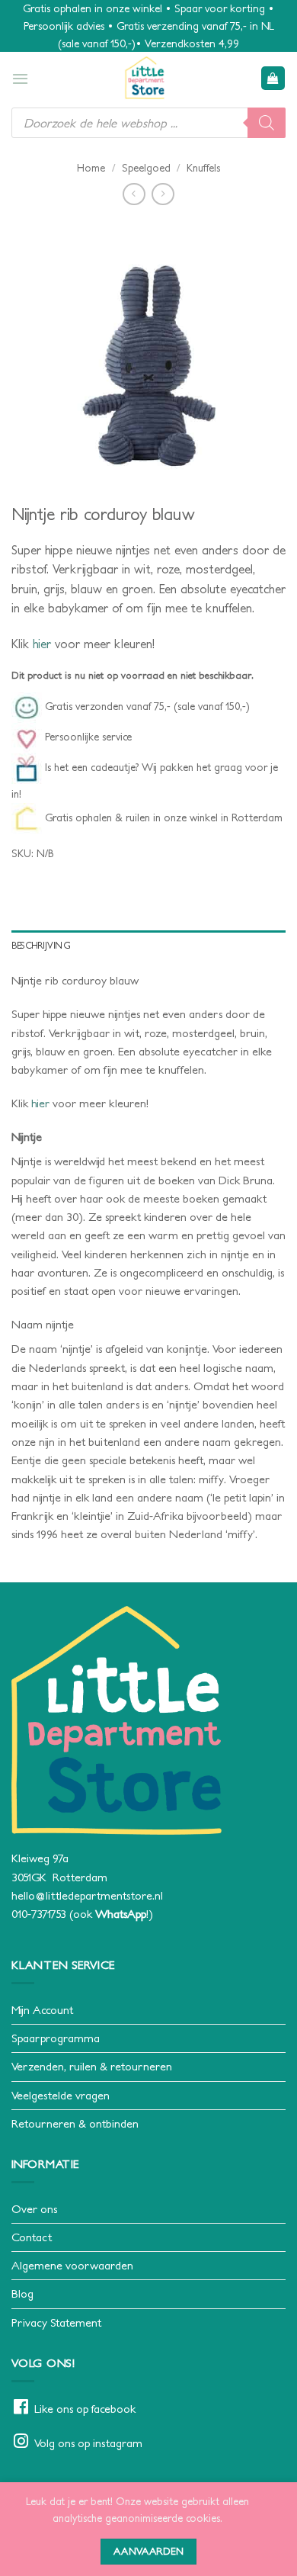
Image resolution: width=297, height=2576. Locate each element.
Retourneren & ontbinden (75, 2123)
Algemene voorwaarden (72, 2265)
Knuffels (203, 168)
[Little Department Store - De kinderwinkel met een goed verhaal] (145, 78)
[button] (20, 79)
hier (42, 644)
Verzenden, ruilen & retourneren (92, 2066)
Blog (22, 2293)
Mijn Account (42, 2010)
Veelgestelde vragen (61, 2095)
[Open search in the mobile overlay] (148, 123)
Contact (32, 2237)
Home (91, 168)
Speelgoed (146, 168)
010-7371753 (39, 1914)
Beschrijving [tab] (41, 945)
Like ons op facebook (85, 2409)
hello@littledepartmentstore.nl (87, 1895)
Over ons (34, 2209)
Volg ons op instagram (88, 2443)
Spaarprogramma (56, 2038)
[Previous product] (163, 194)
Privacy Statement (56, 2322)
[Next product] (134, 194)
